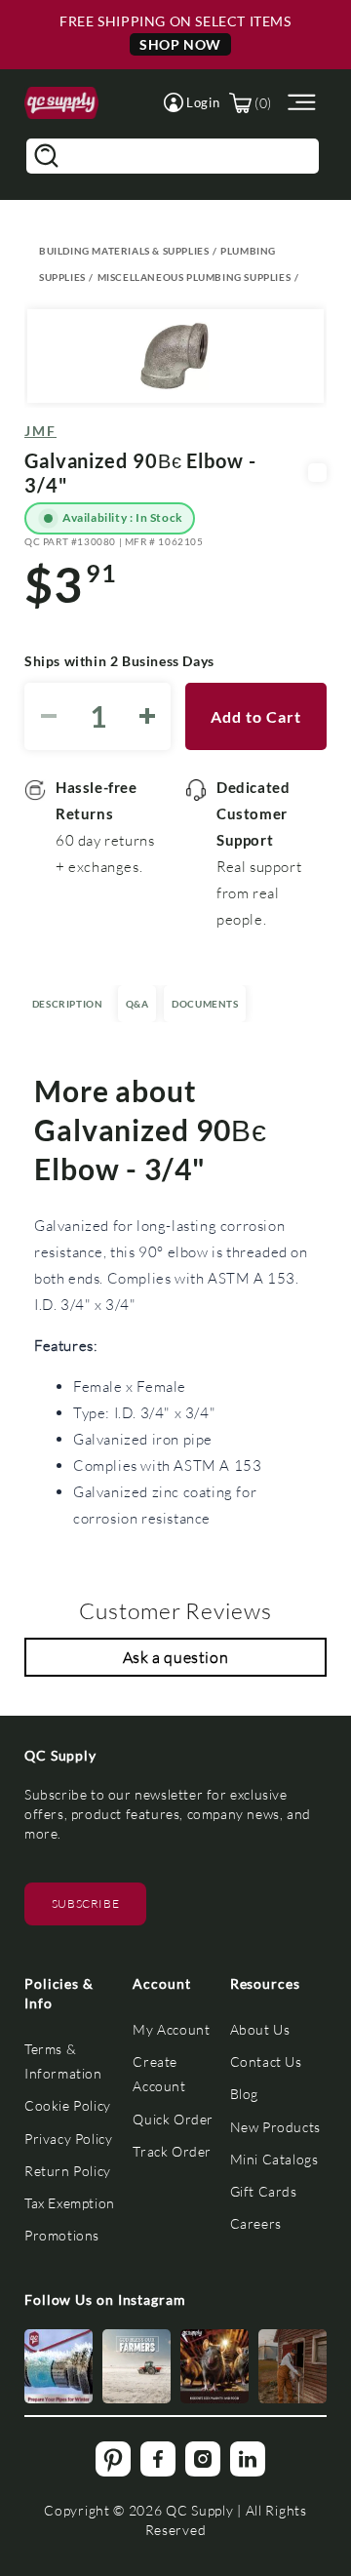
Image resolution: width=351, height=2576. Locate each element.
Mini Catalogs (274, 2159)
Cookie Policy (68, 2105)
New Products (275, 2127)
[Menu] (299, 103)
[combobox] (173, 156)
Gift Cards (264, 2191)
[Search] (46, 156)
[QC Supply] (61, 103)
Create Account (159, 2074)
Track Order (172, 2151)
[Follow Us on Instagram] (58, 2366)
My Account (171, 2029)
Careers (256, 2223)
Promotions (62, 2235)
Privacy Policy (68, 2139)
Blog (244, 2094)
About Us (260, 2029)
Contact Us (266, 2061)
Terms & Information (63, 2061)
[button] (192, 102)
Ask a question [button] (175, 1657)
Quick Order (173, 2119)
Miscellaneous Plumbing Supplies (195, 277)
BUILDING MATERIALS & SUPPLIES (124, 251)
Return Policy (68, 2171)
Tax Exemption (70, 2203)
